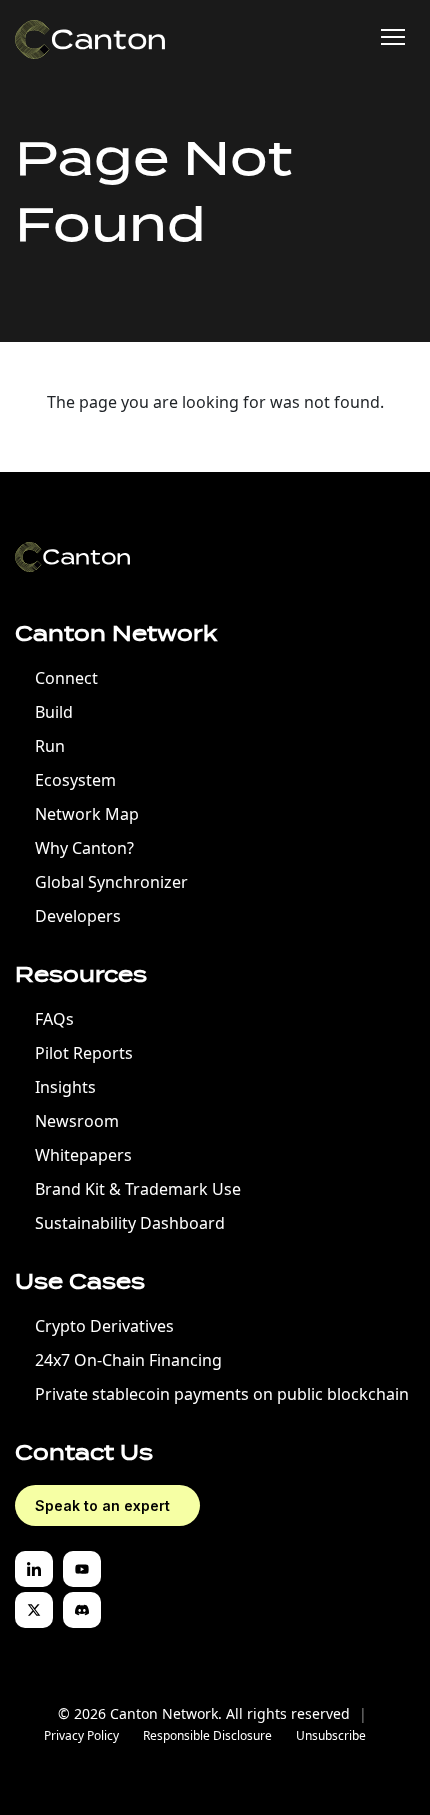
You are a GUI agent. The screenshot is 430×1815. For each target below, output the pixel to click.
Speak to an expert (102, 1505)
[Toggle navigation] (393, 37)
